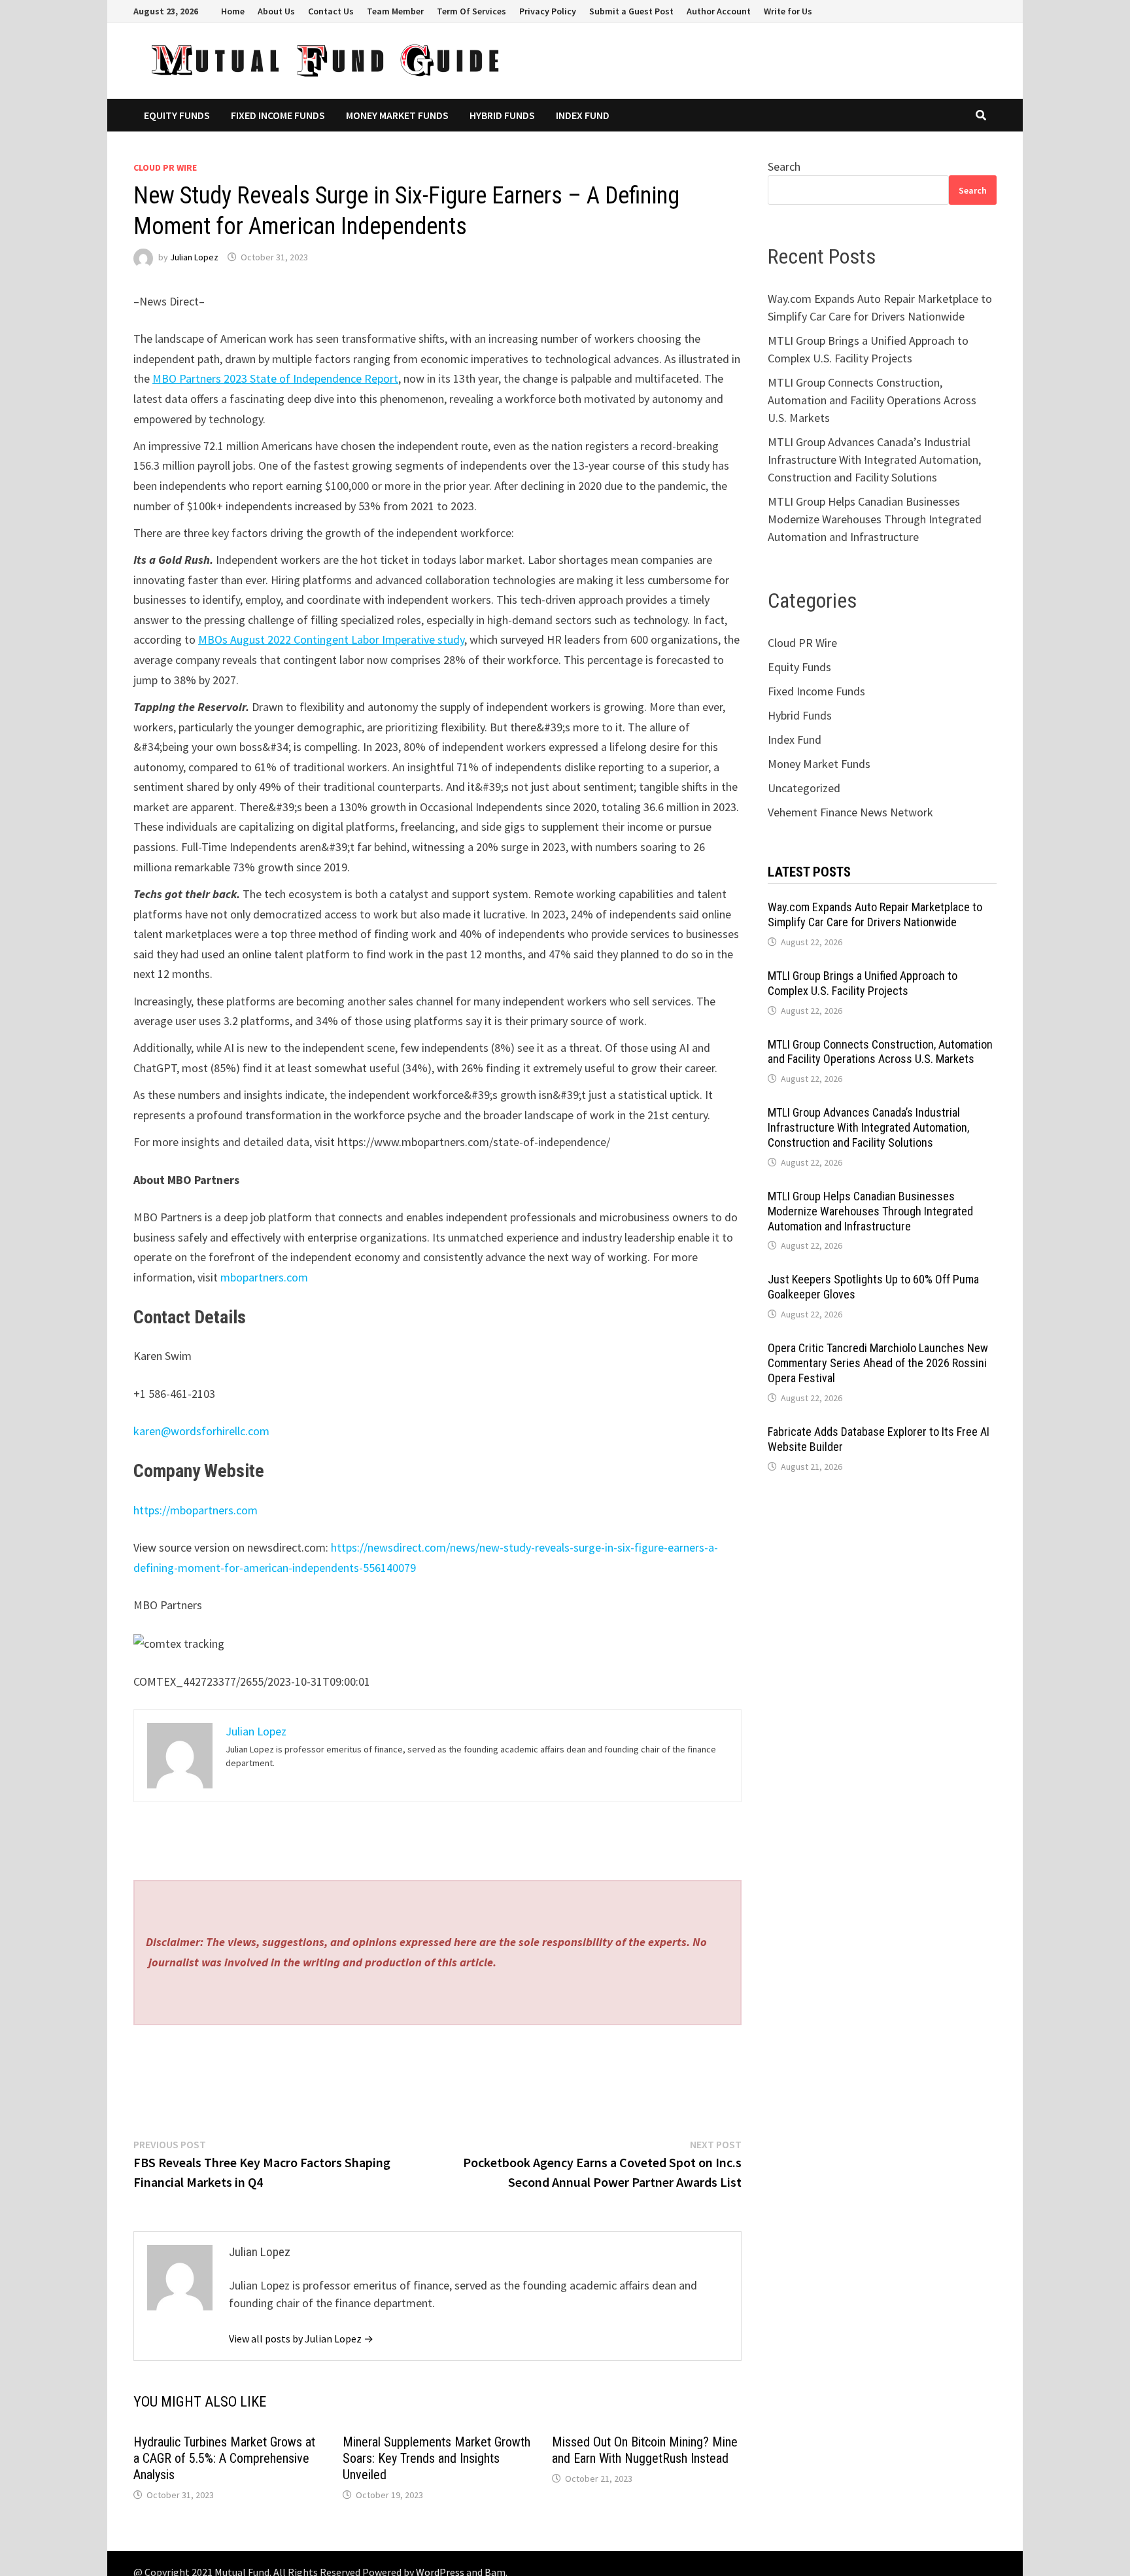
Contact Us (331, 11)
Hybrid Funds (502, 115)
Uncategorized (804, 788)
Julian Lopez (194, 257)
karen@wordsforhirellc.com (201, 1431)
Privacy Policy (548, 11)
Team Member (395, 11)
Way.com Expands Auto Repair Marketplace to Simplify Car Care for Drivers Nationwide (875, 914)
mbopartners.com (264, 1277)
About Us (276, 11)
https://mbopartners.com (196, 1510)
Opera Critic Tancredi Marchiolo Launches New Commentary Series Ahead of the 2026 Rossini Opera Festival (878, 1363)
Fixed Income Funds (278, 115)
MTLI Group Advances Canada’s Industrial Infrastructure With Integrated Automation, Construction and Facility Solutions (874, 460)
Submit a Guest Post (631, 11)
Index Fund (583, 115)
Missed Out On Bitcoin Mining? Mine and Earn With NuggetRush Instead (645, 2450)
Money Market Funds (397, 115)
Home (233, 11)
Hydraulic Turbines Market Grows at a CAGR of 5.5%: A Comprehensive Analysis (224, 2458)
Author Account (719, 11)
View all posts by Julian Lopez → (301, 2339)
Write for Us (788, 11)
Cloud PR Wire (165, 167)
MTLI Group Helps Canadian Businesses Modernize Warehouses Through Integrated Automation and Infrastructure (875, 519)
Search (784, 166)
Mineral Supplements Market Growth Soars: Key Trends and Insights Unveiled (437, 2458)
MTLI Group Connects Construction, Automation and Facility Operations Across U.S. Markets (872, 400)
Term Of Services (471, 11)
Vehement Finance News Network (850, 812)
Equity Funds (177, 115)
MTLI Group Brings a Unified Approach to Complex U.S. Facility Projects (863, 983)
